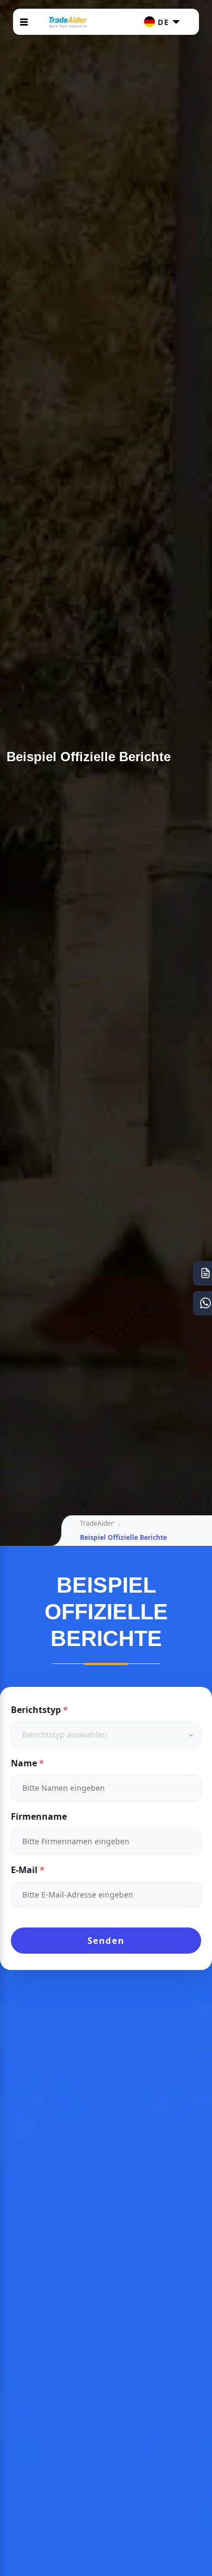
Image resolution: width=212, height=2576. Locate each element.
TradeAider (97, 1523)
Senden (106, 1941)
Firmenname (39, 1816)
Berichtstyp (36, 1710)
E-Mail (24, 1870)
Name (24, 1763)
